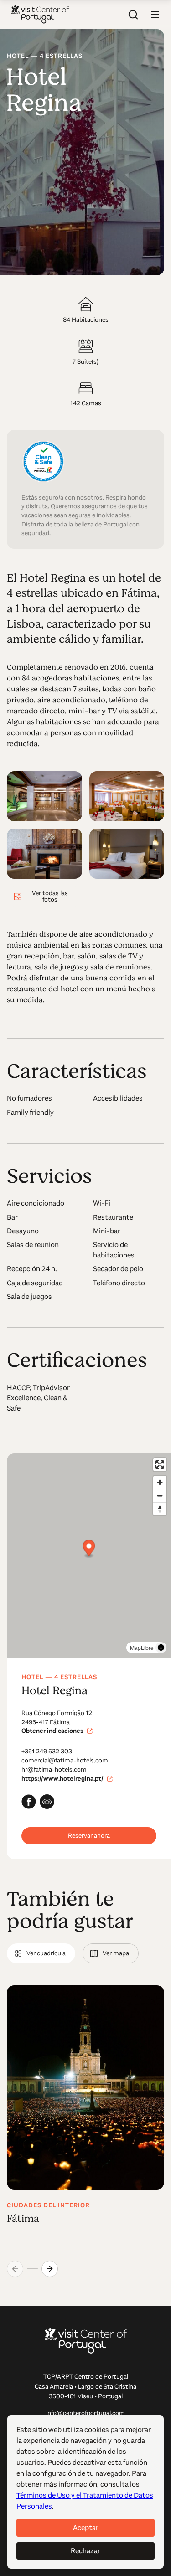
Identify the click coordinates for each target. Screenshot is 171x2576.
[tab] (41, 1953)
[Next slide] (50, 2269)
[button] (155, 15)
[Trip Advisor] (47, 1802)
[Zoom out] (160, 1496)
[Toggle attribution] (161, 1648)
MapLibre (142, 1647)
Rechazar (85, 2551)
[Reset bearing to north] (160, 1509)
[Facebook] (29, 1802)
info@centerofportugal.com (85, 2413)
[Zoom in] (160, 1482)
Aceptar (86, 2527)
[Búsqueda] (133, 15)
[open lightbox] (44, 796)
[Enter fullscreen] (160, 1465)
